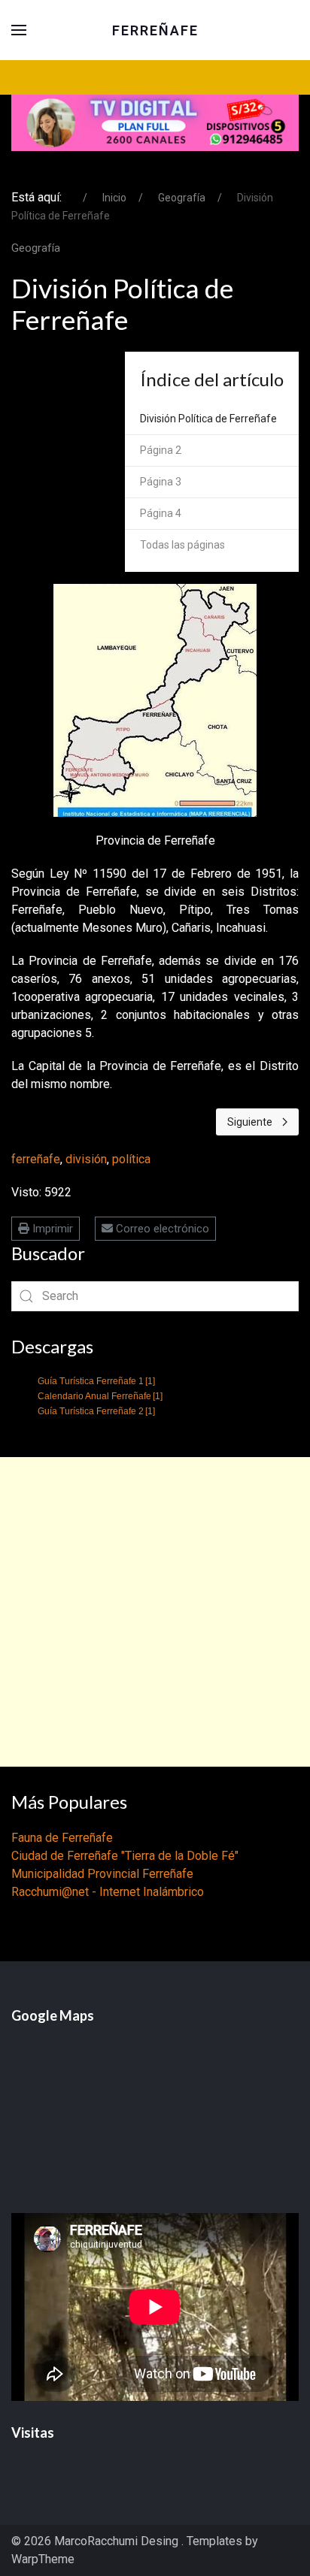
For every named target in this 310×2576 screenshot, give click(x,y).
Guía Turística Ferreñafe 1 (96, 1381)
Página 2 (161, 450)
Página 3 (161, 482)
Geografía (36, 248)
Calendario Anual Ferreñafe (100, 1396)
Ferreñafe (155, 30)
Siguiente (250, 1122)
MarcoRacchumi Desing (118, 2541)
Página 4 (161, 513)
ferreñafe (36, 1159)
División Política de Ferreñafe (208, 419)
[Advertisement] (155, 1612)
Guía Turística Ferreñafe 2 (96, 1411)
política (131, 1159)
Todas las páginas (182, 545)
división (86, 1159)
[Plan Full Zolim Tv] (155, 122)
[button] (19, 30)
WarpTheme (43, 2559)
